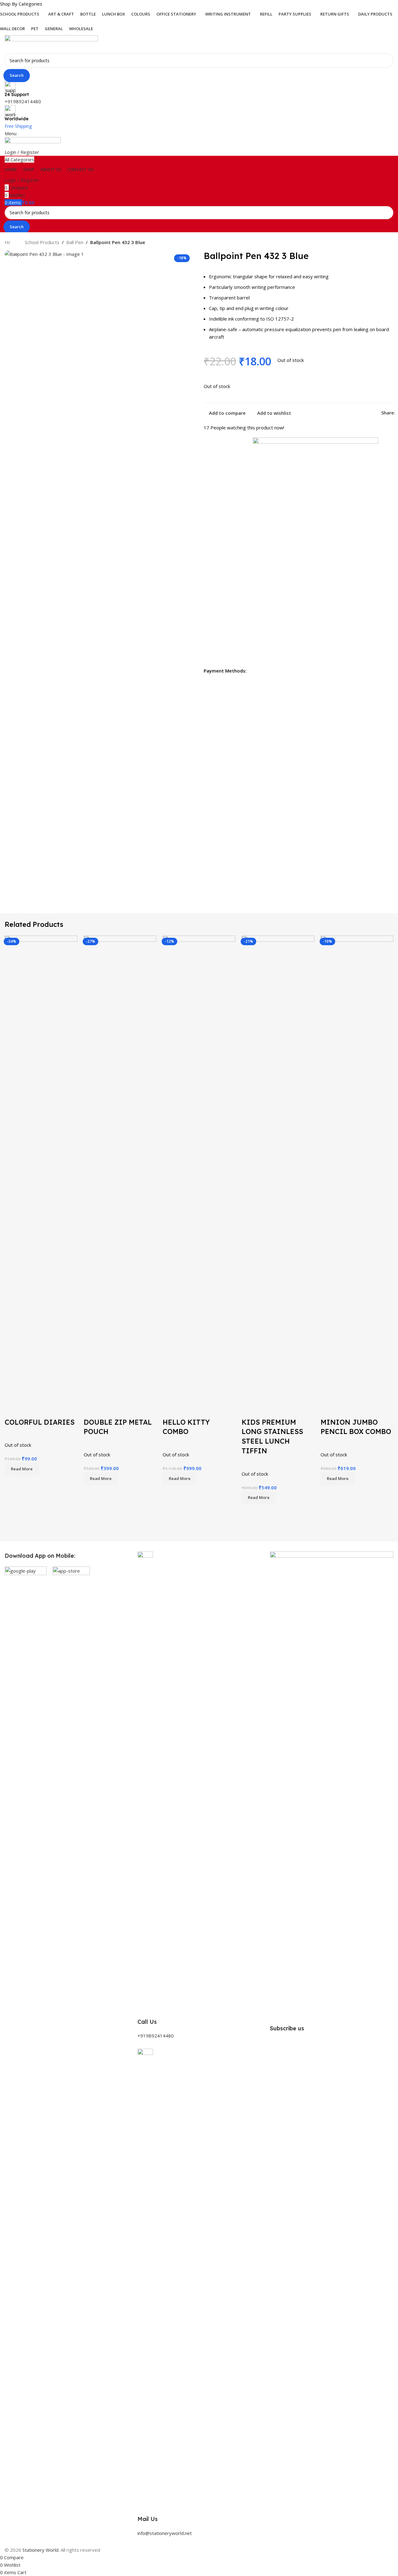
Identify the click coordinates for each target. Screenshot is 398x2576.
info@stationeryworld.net (165, 2533)
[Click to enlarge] (17, 245)
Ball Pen (75, 242)
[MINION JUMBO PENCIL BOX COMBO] (357, 1168)
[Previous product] (375, 243)
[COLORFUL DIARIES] (41, 1168)
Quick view (29, 1410)
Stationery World (40, 2550)
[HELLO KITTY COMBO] (199, 1168)
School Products (42, 242)
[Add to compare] (12, 1410)
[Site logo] (51, 44)
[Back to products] (382, 243)
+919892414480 (23, 101)
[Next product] (390, 243)
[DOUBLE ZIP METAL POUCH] (120, 1168)
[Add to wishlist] (46, 1410)
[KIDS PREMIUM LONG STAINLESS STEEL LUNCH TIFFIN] (278, 1168)
